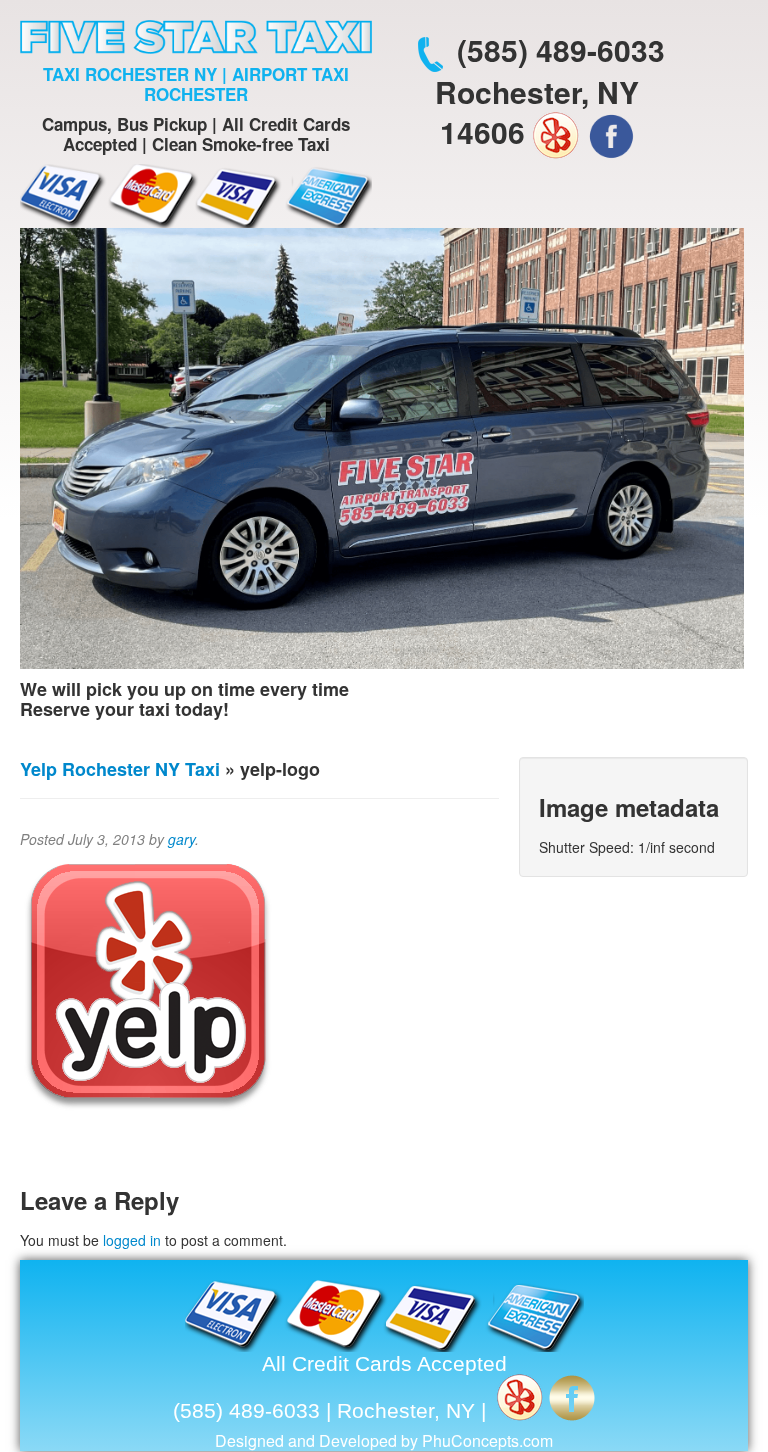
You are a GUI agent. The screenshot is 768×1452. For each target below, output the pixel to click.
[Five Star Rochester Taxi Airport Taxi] (196, 35)
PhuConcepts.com (487, 1440)
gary (181, 839)
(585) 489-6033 (561, 49)
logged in (132, 1240)
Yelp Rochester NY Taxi (120, 769)
